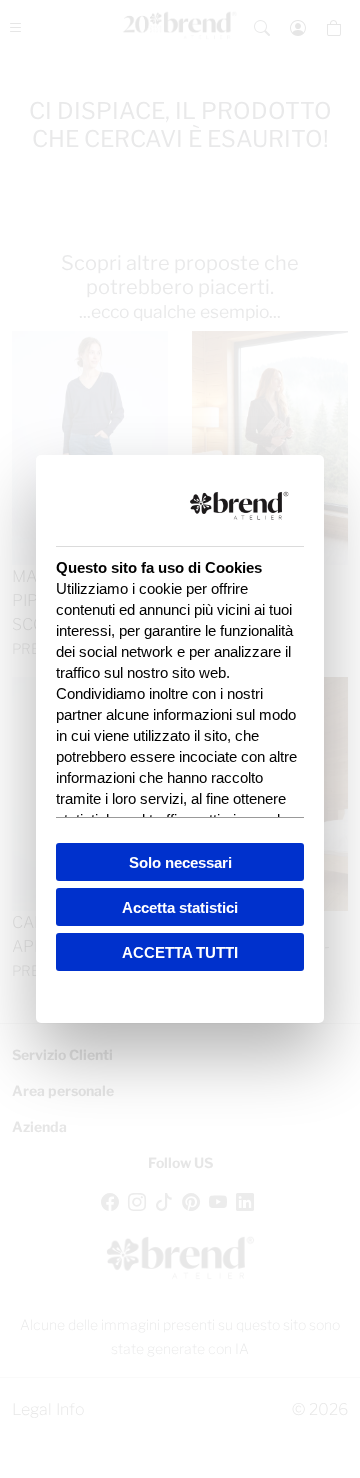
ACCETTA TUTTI (180, 952)
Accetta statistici (180, 907)
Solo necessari (180, 862)
